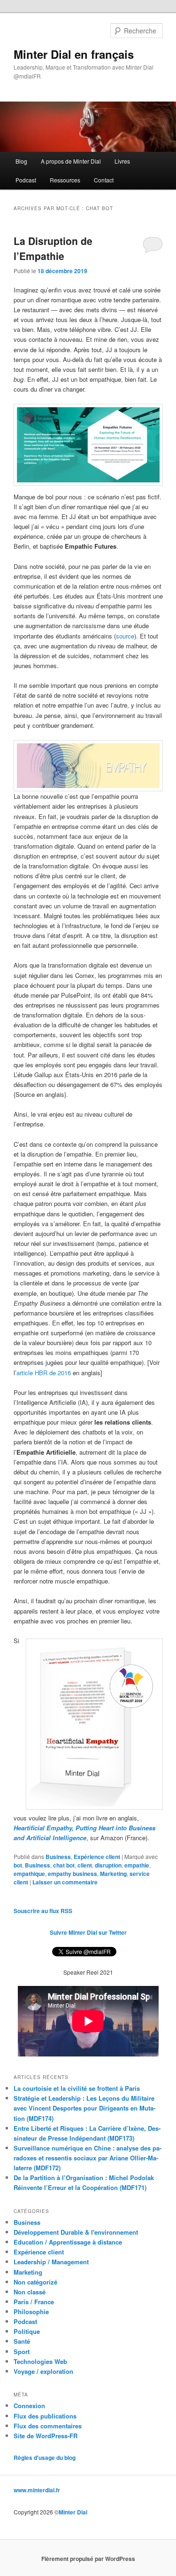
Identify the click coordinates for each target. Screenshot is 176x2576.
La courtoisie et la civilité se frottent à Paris (77, 2088)
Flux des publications (45, 2416)
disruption (108, 1865)
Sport (22, 2351)
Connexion (29, 2406)
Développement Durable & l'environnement (76, 2232)
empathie (137, 1865)
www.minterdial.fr (37, 2490)
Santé (22, 2341)
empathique (29, 1874)
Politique (27, 2331)
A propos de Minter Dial (71, 161)
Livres (122, 161)
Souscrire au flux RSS (43, 1911)
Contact (104, 180)
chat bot (64, 1865)
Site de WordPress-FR (46, 2436)
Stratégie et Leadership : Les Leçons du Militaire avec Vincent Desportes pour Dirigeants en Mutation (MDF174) (84, 2108)
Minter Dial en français (74, 54)
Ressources (65, 180)
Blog (21, 161)
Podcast (26, 180)
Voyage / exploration (43, 2371)
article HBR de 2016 (44, 1373)
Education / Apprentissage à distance (68, 2242)
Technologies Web (40, 2361)
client (85, 1865)
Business (58, 1857)
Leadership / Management (51, 2262)
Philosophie (31, 2312)
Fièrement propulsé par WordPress (88, 2559)
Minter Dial (73, 2512)
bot (18, 1865)
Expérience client (97, 1857)
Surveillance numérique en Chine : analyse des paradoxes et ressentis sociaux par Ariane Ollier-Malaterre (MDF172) (88, 2158)
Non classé (30, 2292)
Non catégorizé (35, 2282)
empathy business (73, 1874)
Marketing (113, 1874)
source (125, 636)
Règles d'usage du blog (45, 2458)
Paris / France (34, 2302)
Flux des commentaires (48, 2426)
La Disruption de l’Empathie (53, 248)
